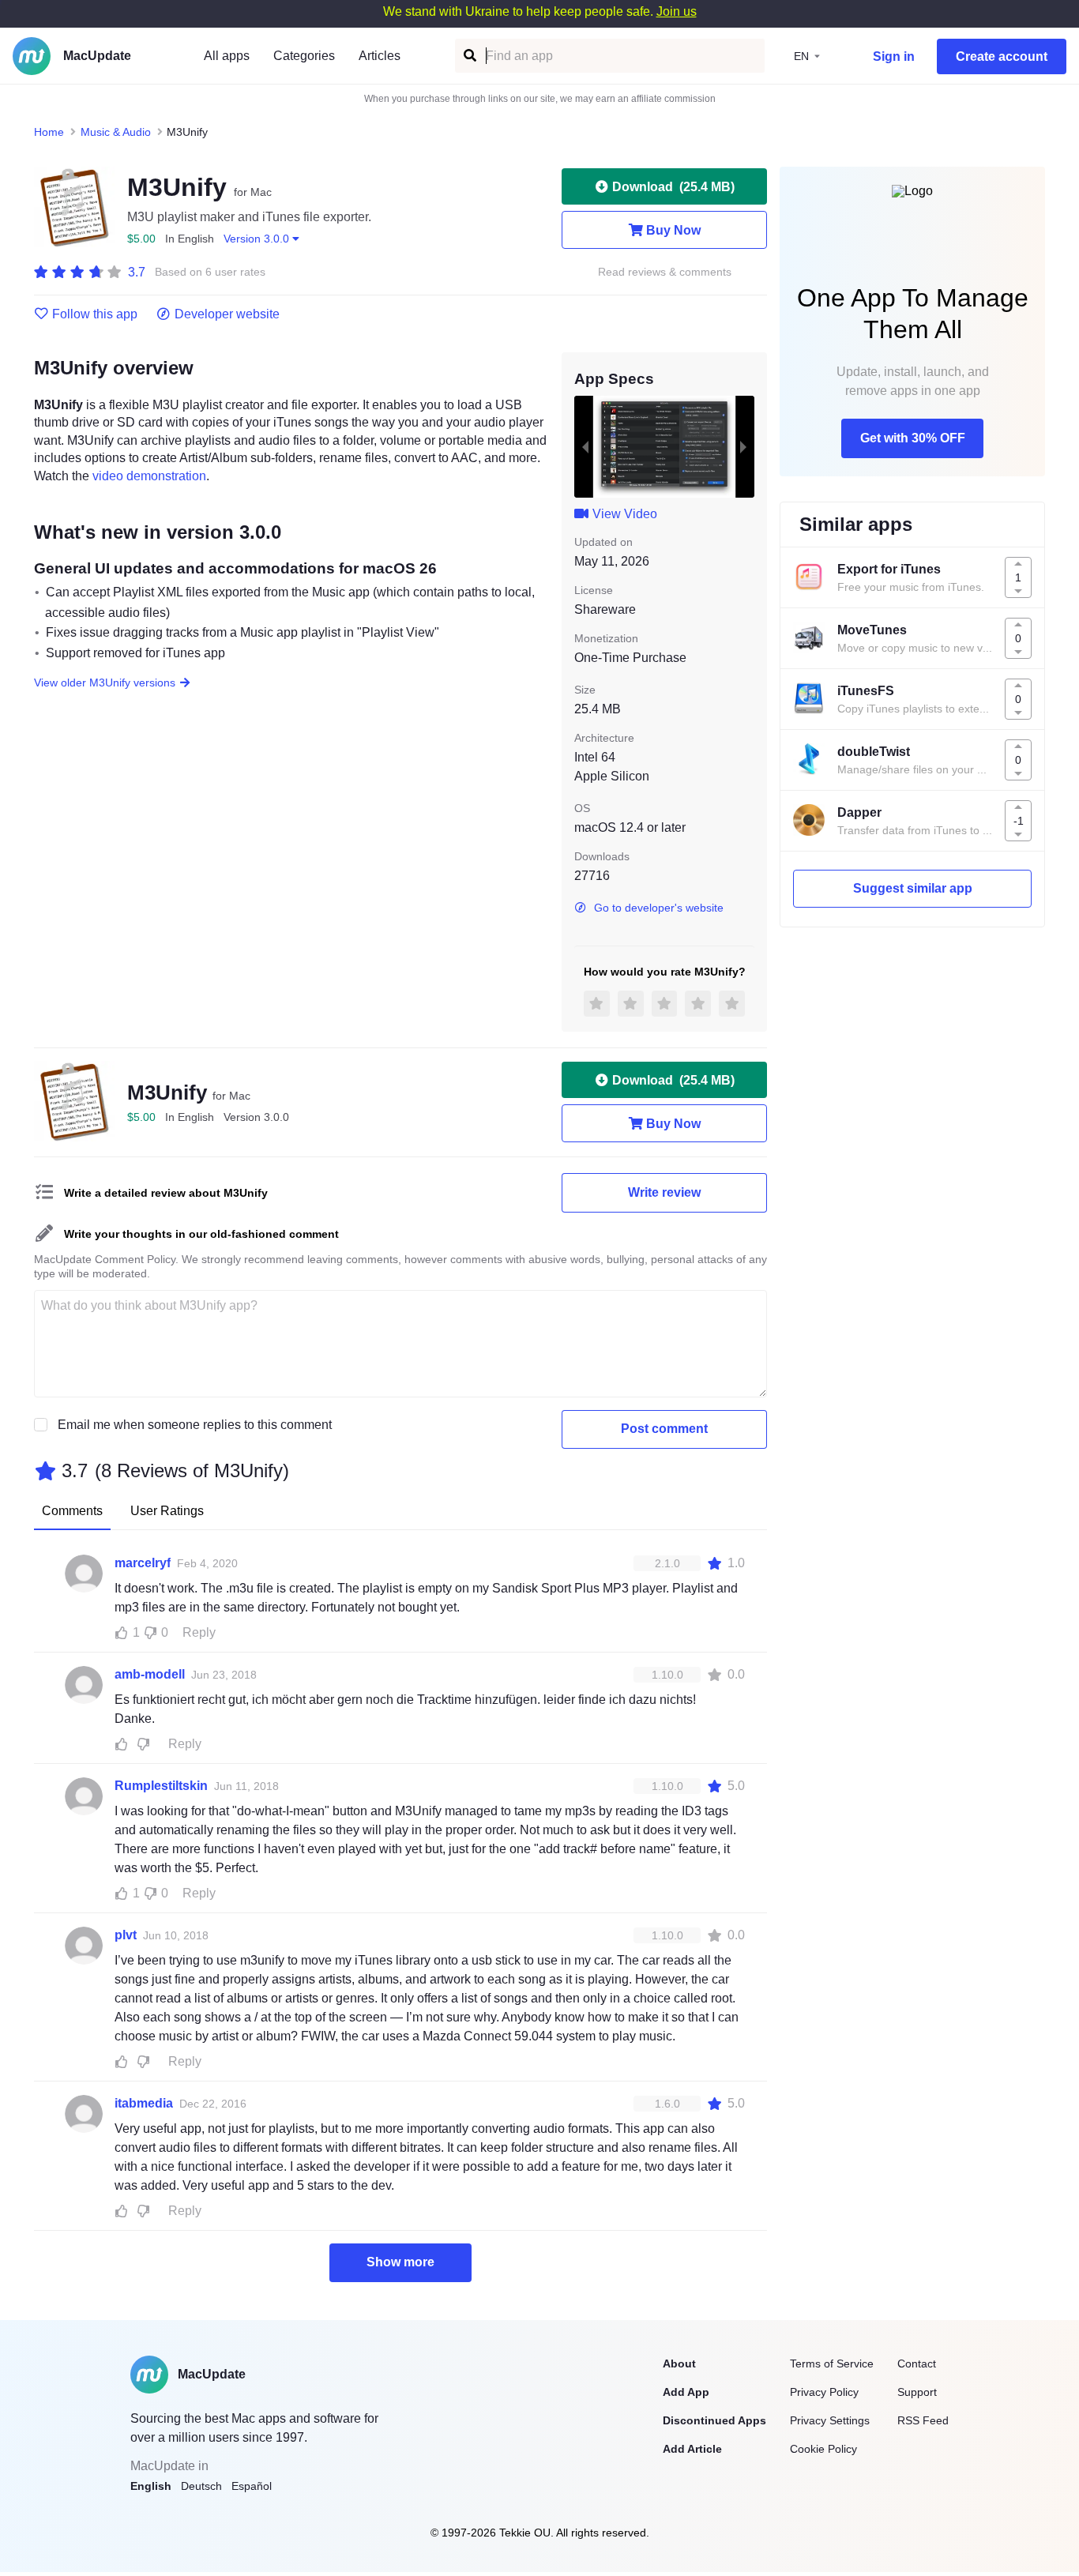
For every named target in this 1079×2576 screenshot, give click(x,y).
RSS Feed (923, 2420)
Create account (1002, 56)
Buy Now (673, 230)
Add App (686, 2392)
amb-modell (150, 1674)
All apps (227, 56)
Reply (199, 1632)
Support (917, 2392)
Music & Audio (116, 132)
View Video (625, 514)
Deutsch (201, 2486)
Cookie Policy (823, 2449)
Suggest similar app (913, 888)
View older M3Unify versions (105, 683)
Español (252, 2486)
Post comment (664, 1429)
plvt (126, 1935)
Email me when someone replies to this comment (195, 1425)
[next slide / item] (743, 446)
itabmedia (144, 2103)
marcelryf (143, 1563)
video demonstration (149, 476)
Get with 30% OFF (913, 438)
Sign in (894, 56)
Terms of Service (832, 2364)
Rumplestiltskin (161, 1786)
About (679, 2364)
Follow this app (95, 314)
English (151, 2486)
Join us (677, 11)
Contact (917, 2364)
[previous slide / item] (585, 446)
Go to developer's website (659, 908)
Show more (400, 2262)
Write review (664, 1192)
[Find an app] (469, 56)
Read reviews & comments (665, 272)
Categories (304, 56)
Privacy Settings (830, 2420)
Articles (380, 56)
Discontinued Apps (714, 2420)
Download (673, 187)
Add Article (692, 2449)
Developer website (227, 314)
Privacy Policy (824, 2392)
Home (49, 132)
